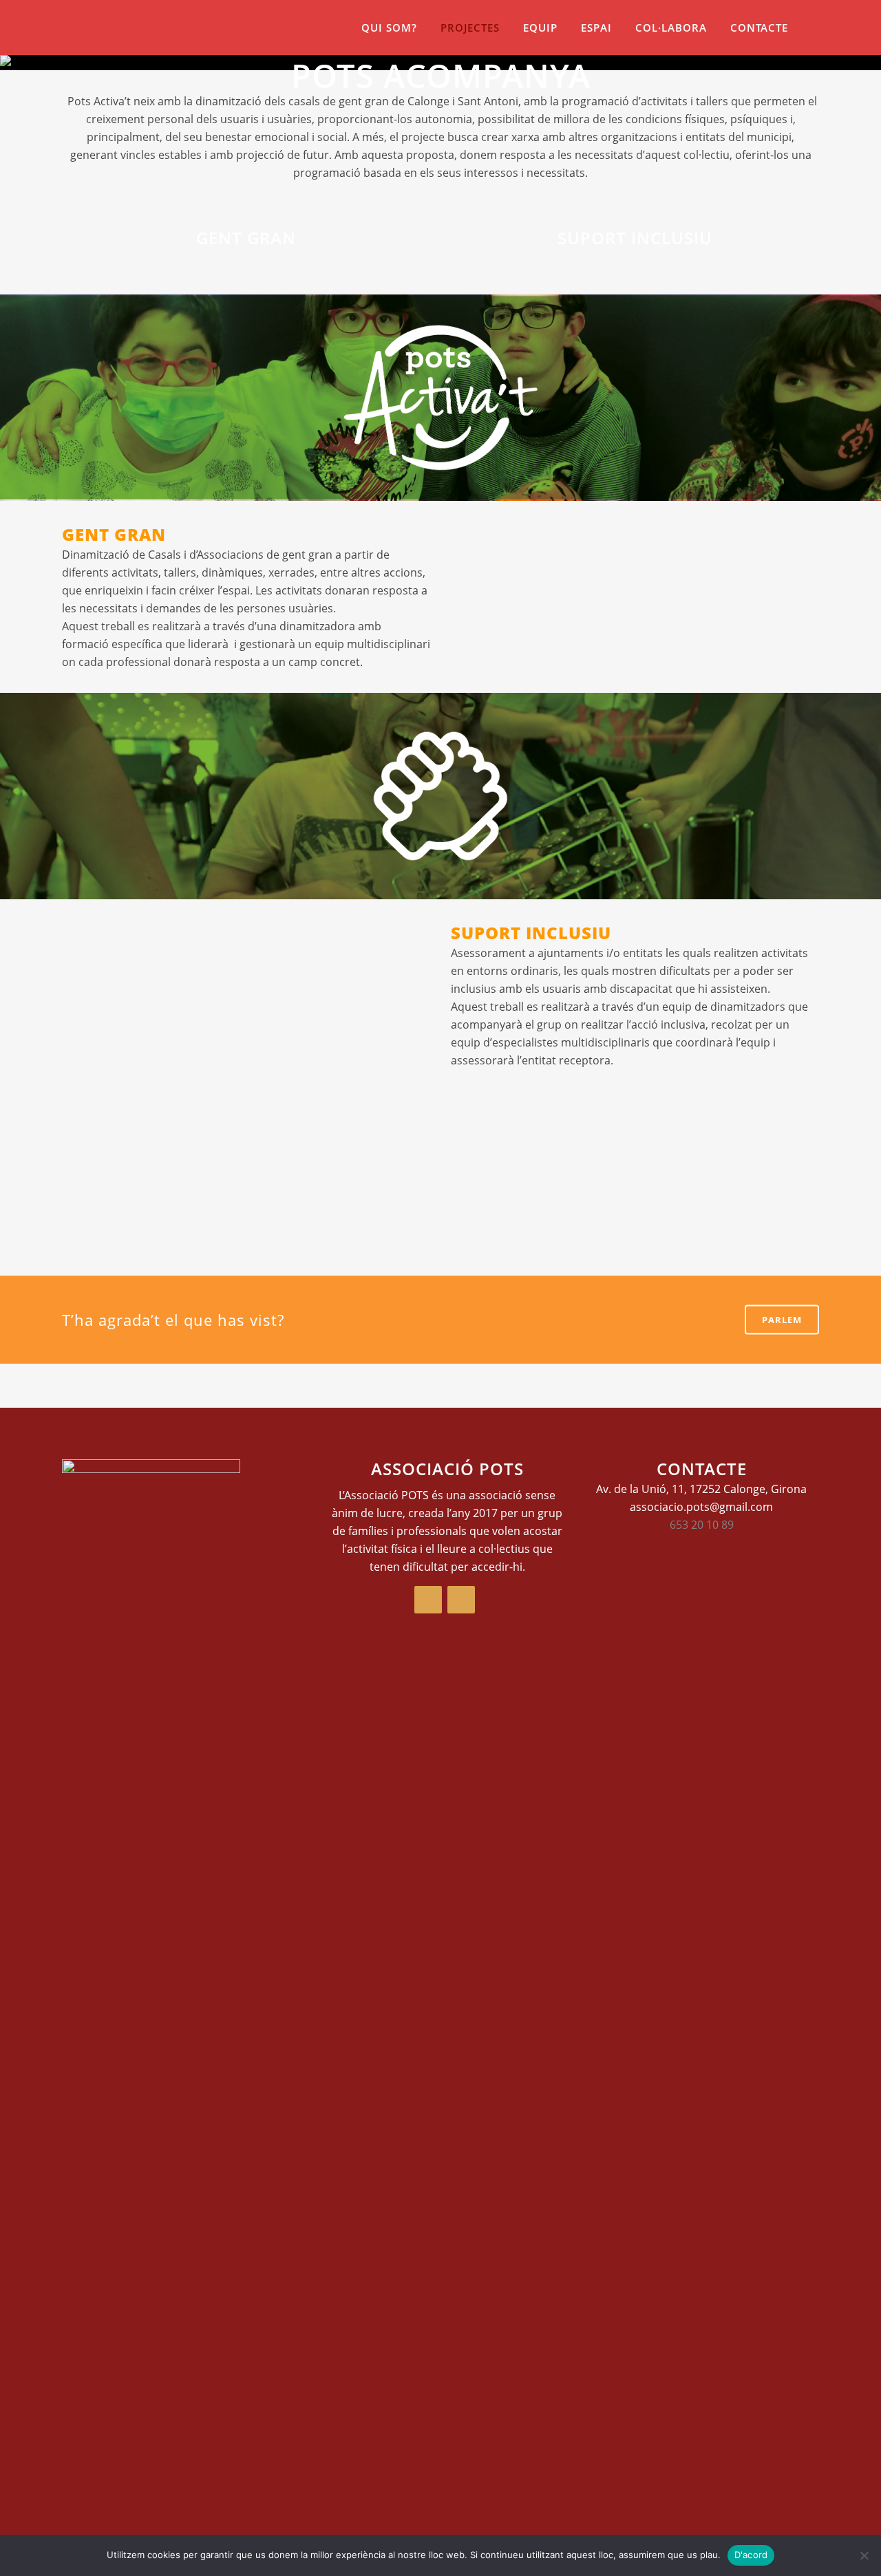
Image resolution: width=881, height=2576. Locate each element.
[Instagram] (461, 1600)
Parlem (782, 1320)
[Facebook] (428, 1600)
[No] (864, 2555)
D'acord (751, 2555)
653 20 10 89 (702, 1525)
